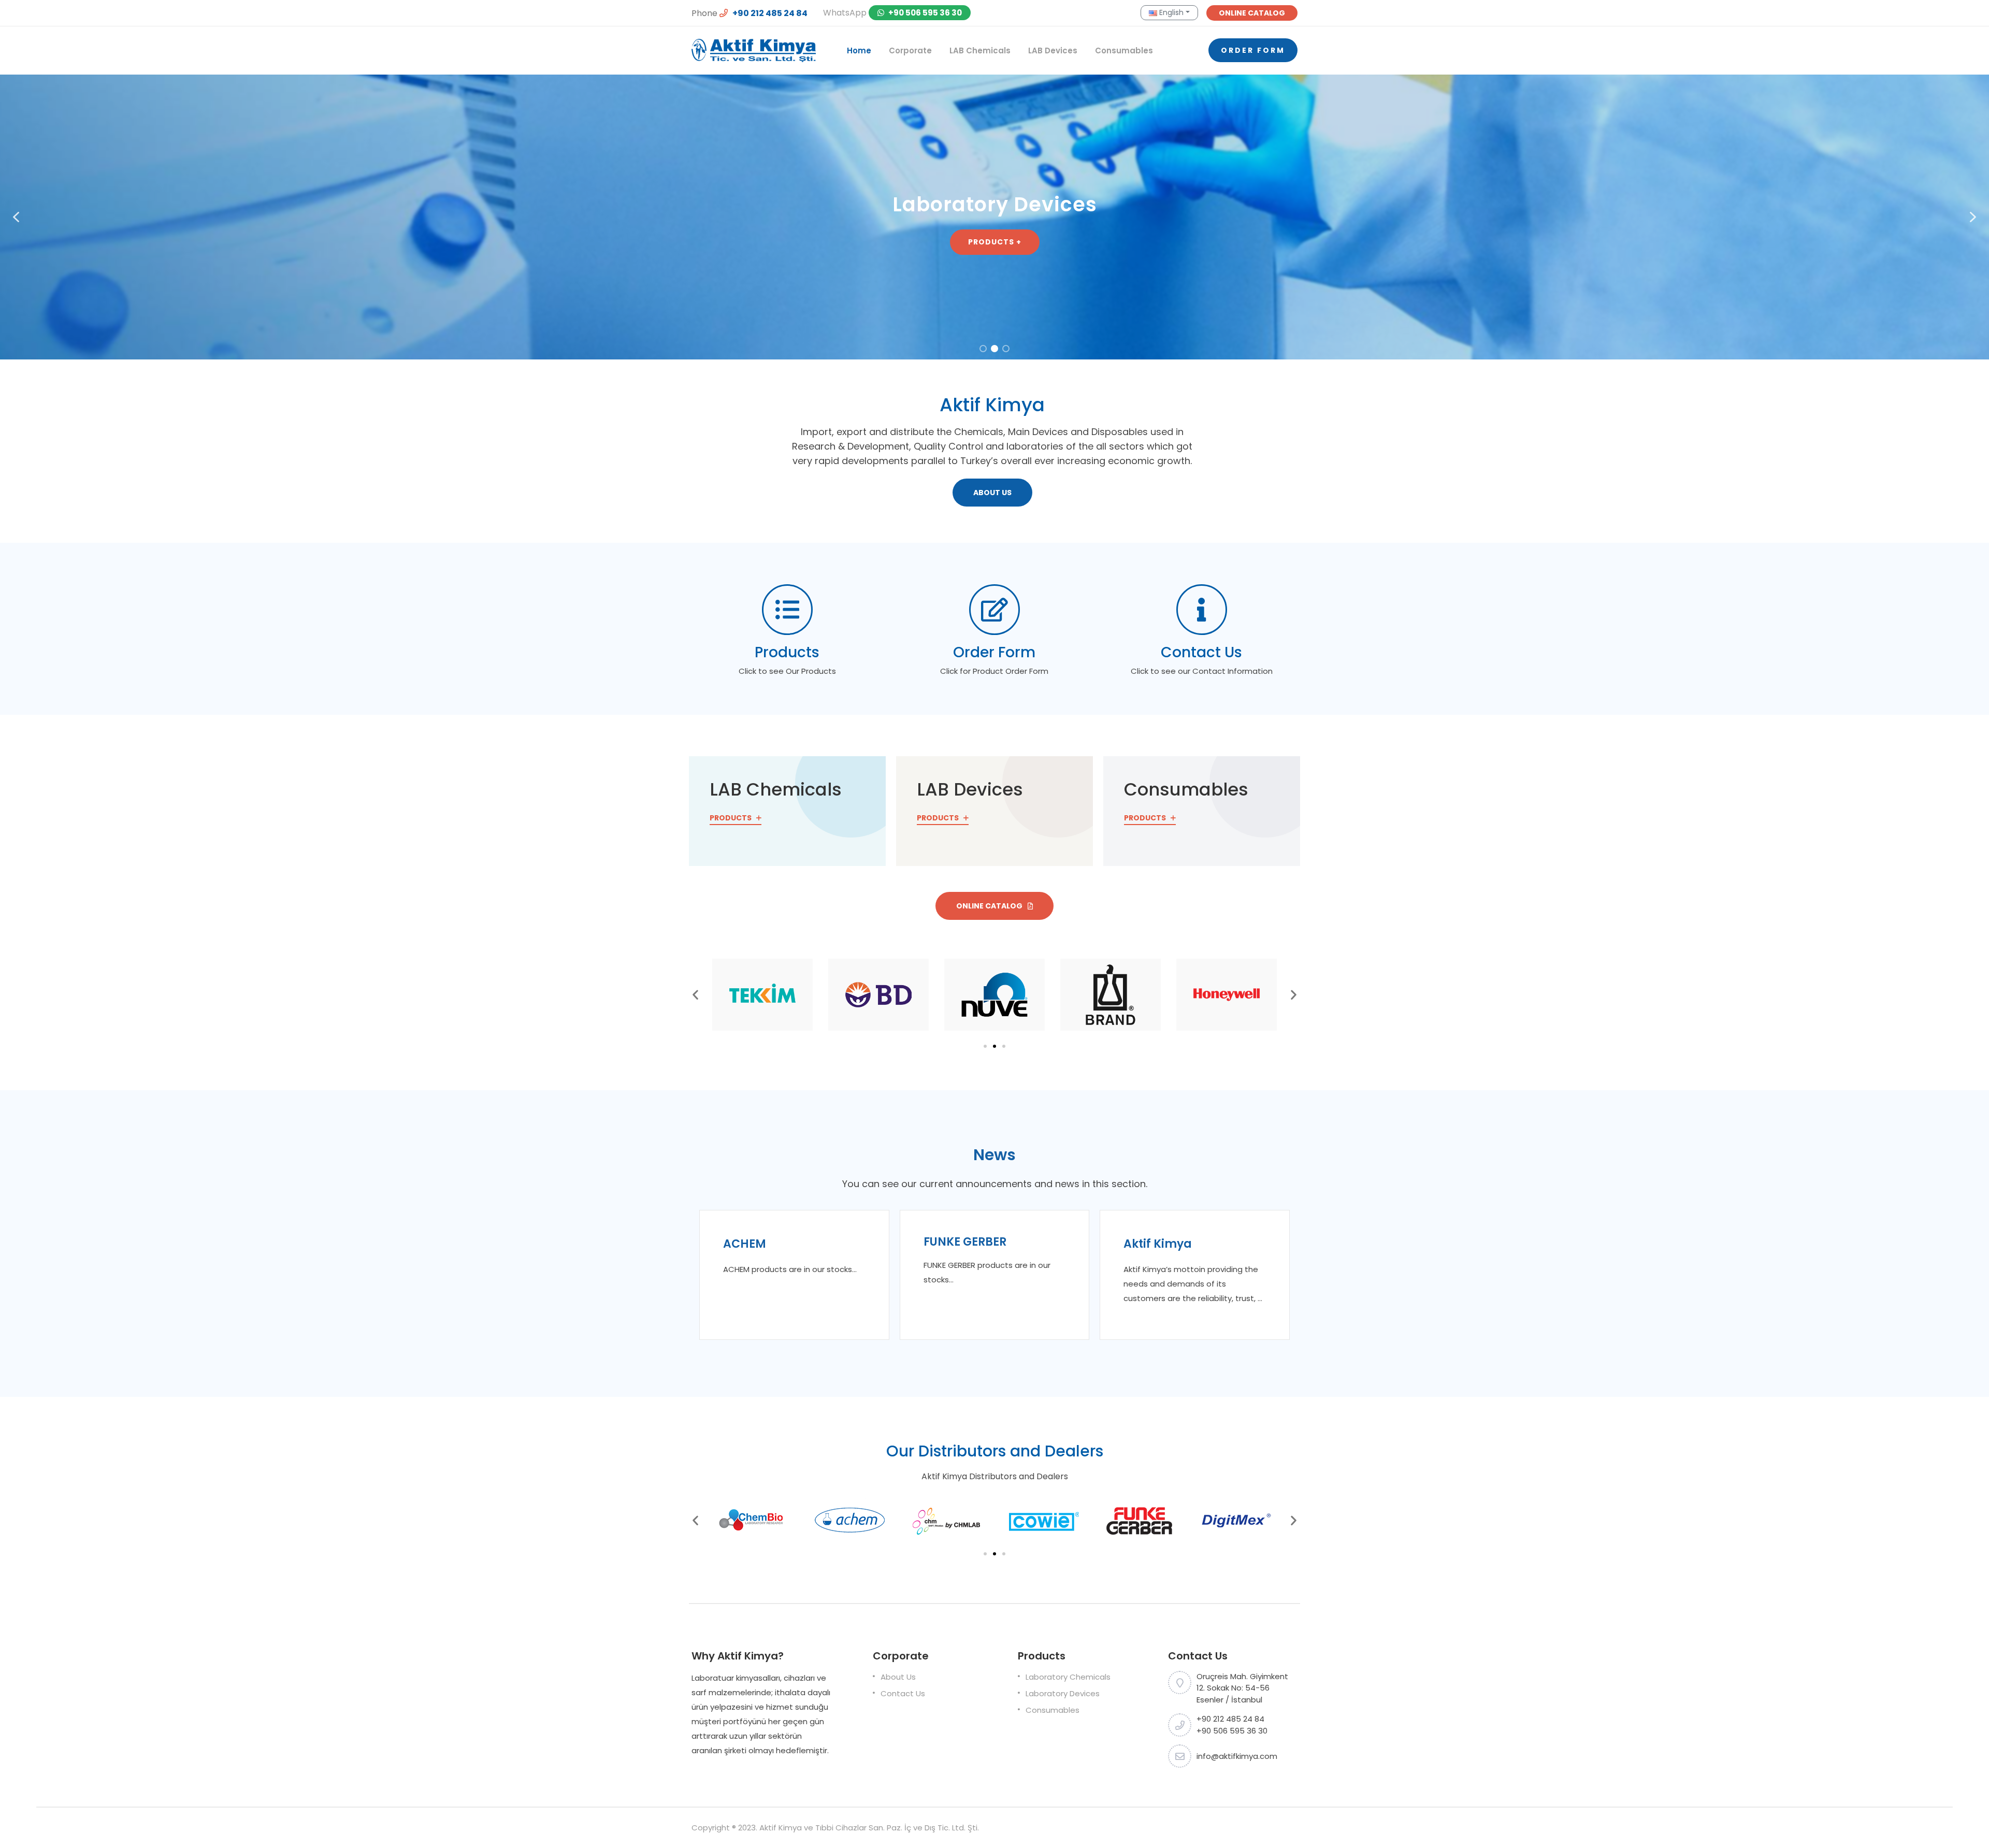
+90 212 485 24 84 (769, 13)
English (1170, 12)
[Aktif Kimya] (754, 50)
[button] (16, 217)
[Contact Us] (1202, 610)
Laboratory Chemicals (1068, 1677)
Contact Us (1201, 652)
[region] (994, 217)
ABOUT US (992, 493)
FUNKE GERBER (965, 1242)
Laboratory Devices (1063, 1693)
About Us (898, 1677)
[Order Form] (994, 610)
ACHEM (745, 1244)
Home (859, 50)
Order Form (1253, 50)
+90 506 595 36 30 (924, 13)
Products (787, 652)
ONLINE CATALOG (1252, 13)
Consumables (1124, 50)
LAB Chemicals (980, 50)
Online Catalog (990, 906)
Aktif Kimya (1158, 1244)
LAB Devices (1053, 50)
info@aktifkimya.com (1237, 1756)
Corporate (910, 50)
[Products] (787, 610)
